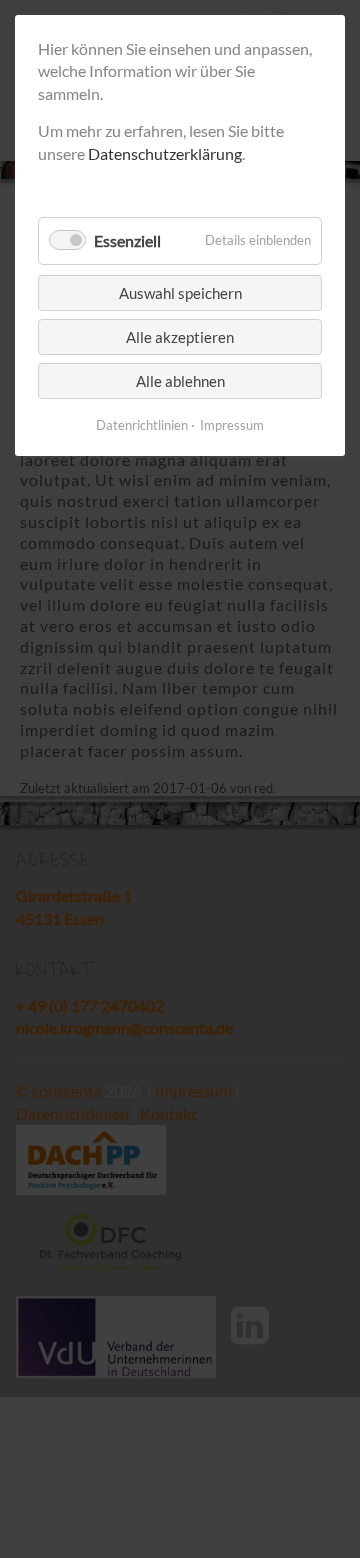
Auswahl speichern (180, 293)
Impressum (232, 425)
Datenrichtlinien (142, 425)
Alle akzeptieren (180, 337)
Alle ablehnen (180, 381)
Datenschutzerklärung (165, 153)
